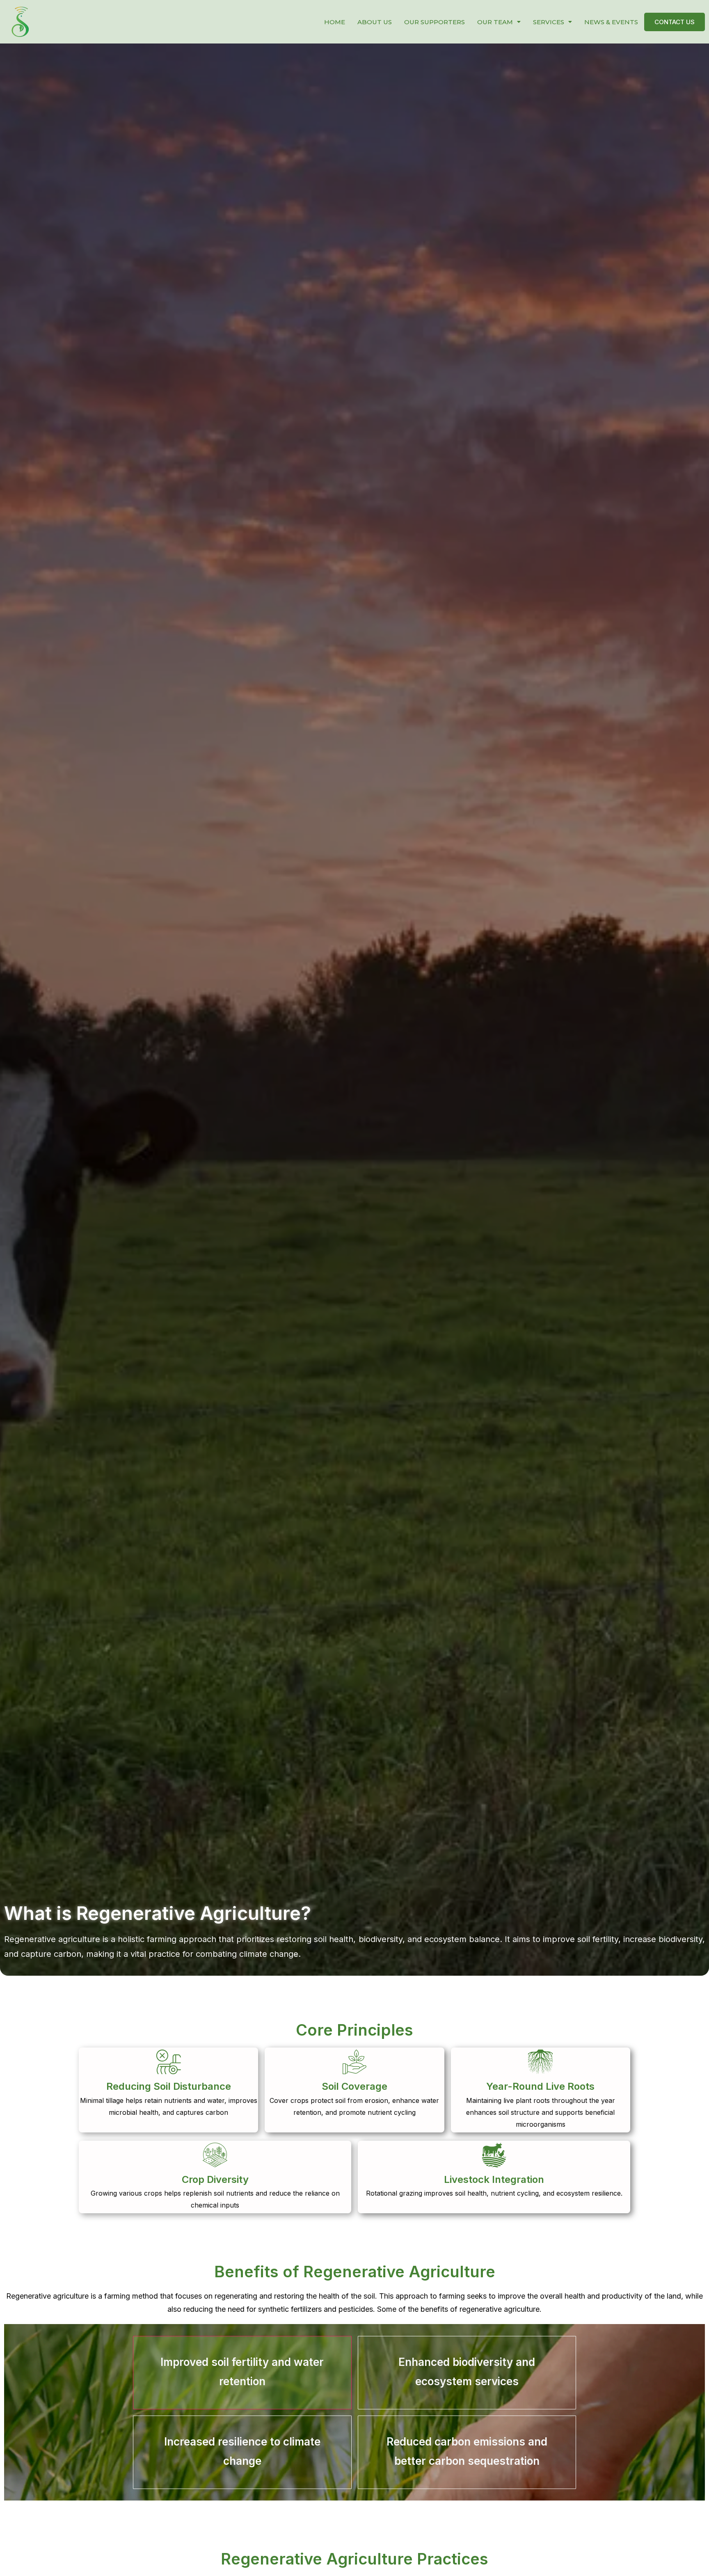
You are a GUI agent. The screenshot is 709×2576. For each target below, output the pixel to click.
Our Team (495, 22)
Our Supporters (435, 22)
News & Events (611, 22)
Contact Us (675, 22)
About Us (375, 22)
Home (335, 22)
